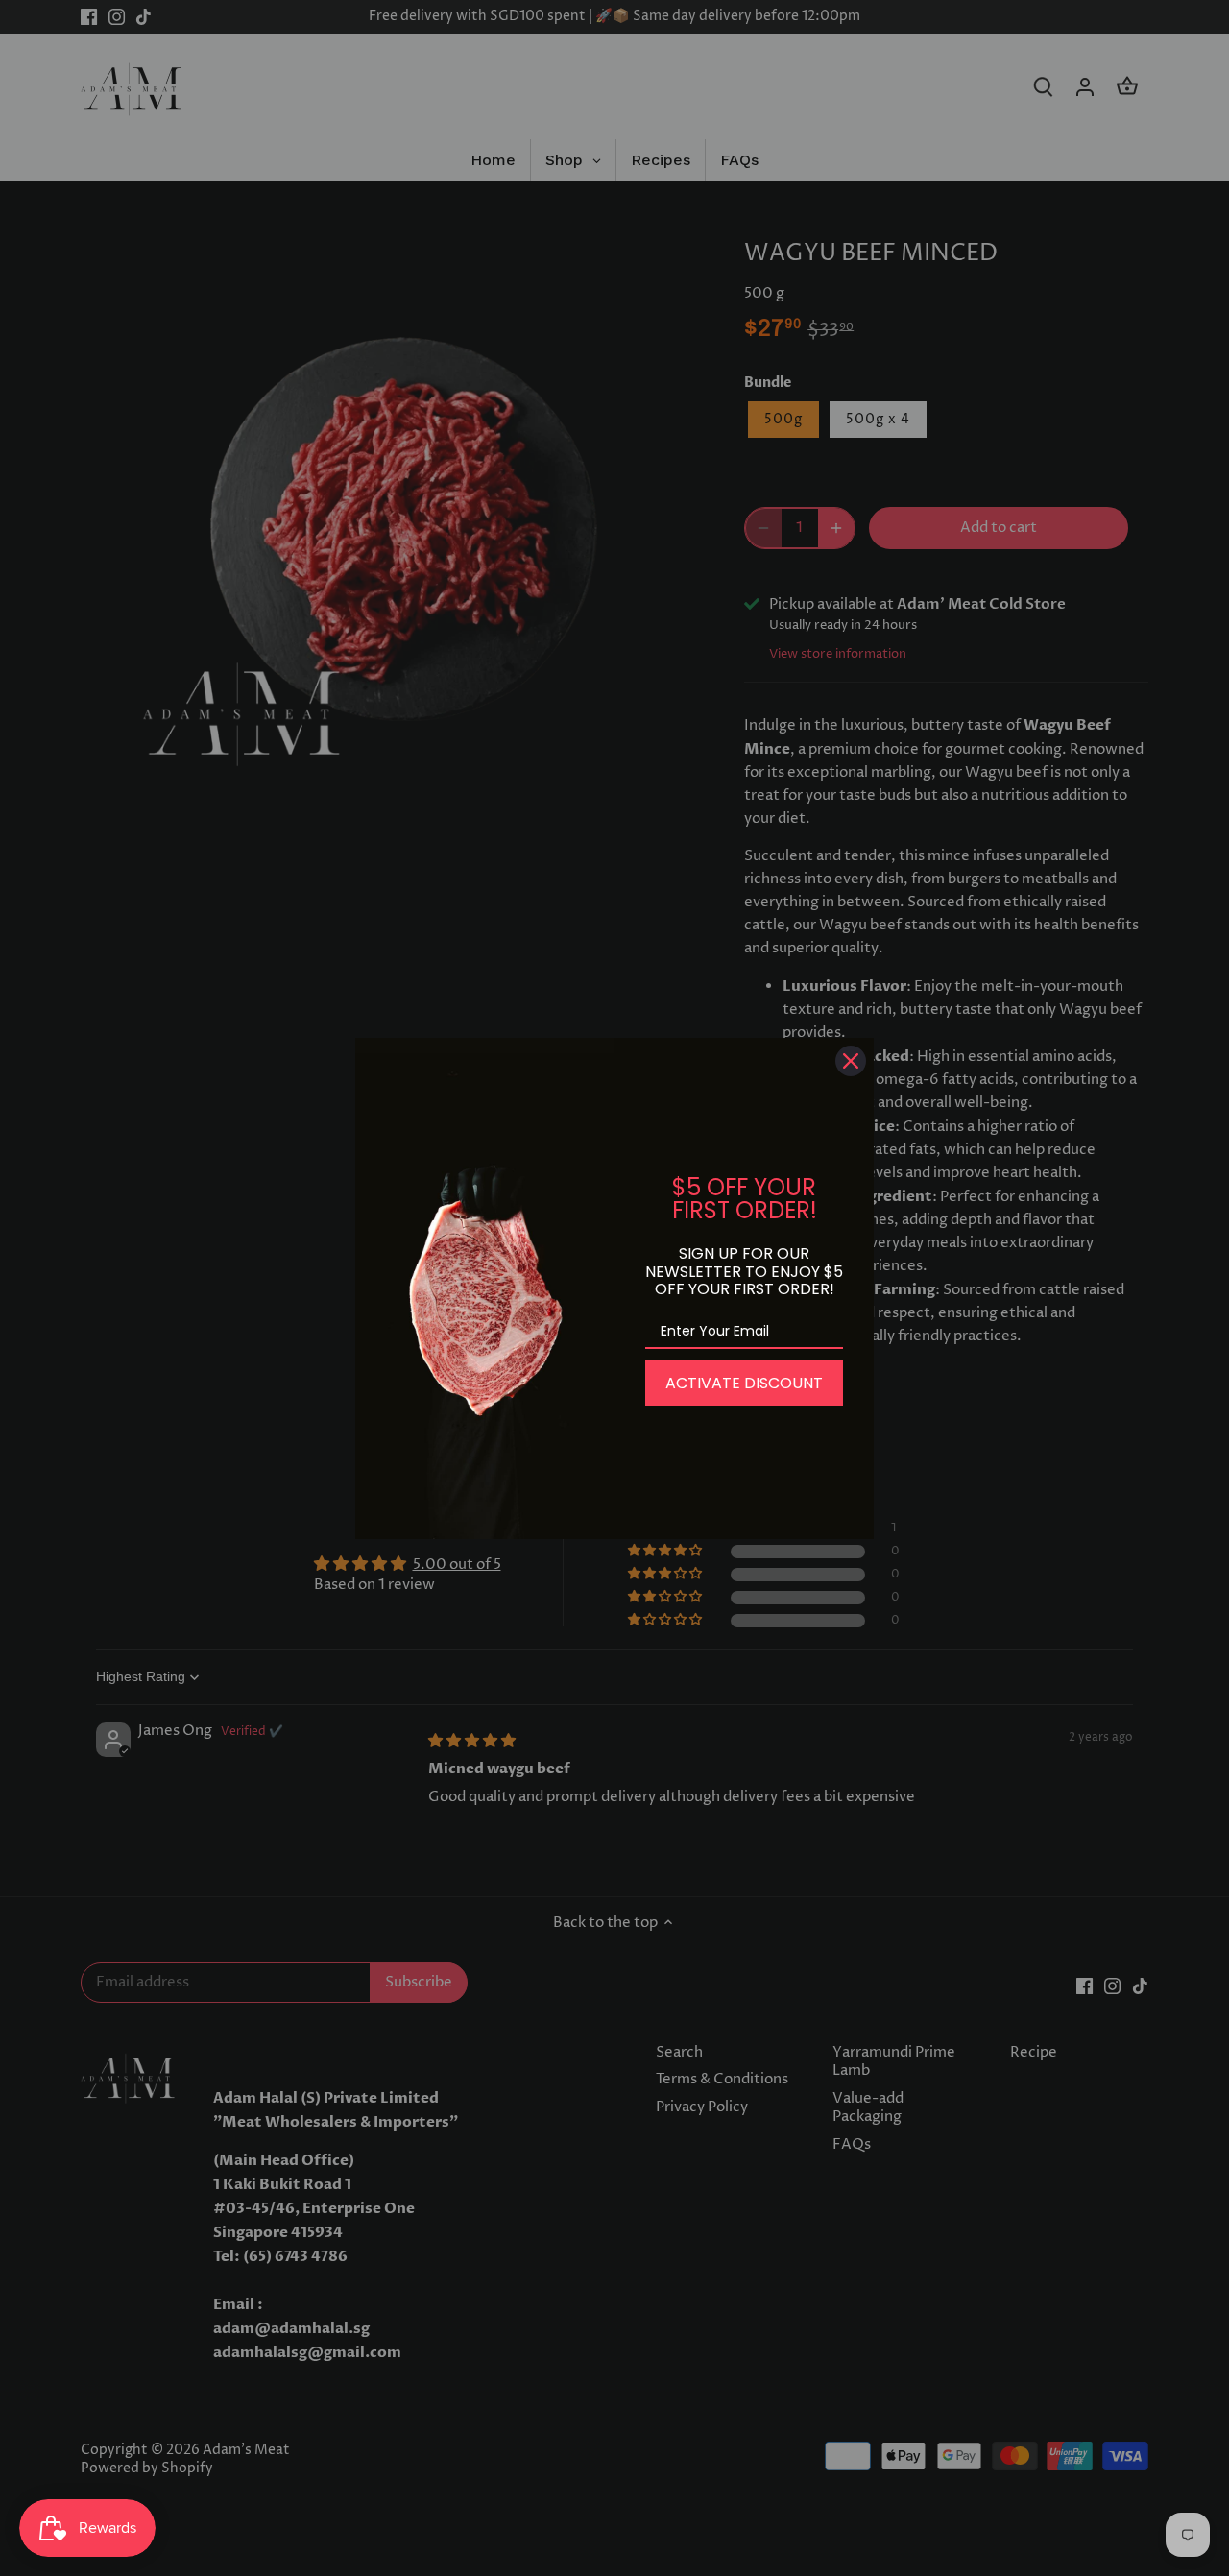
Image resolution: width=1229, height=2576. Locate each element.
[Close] (851, 1061)
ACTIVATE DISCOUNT (744, 1383)
